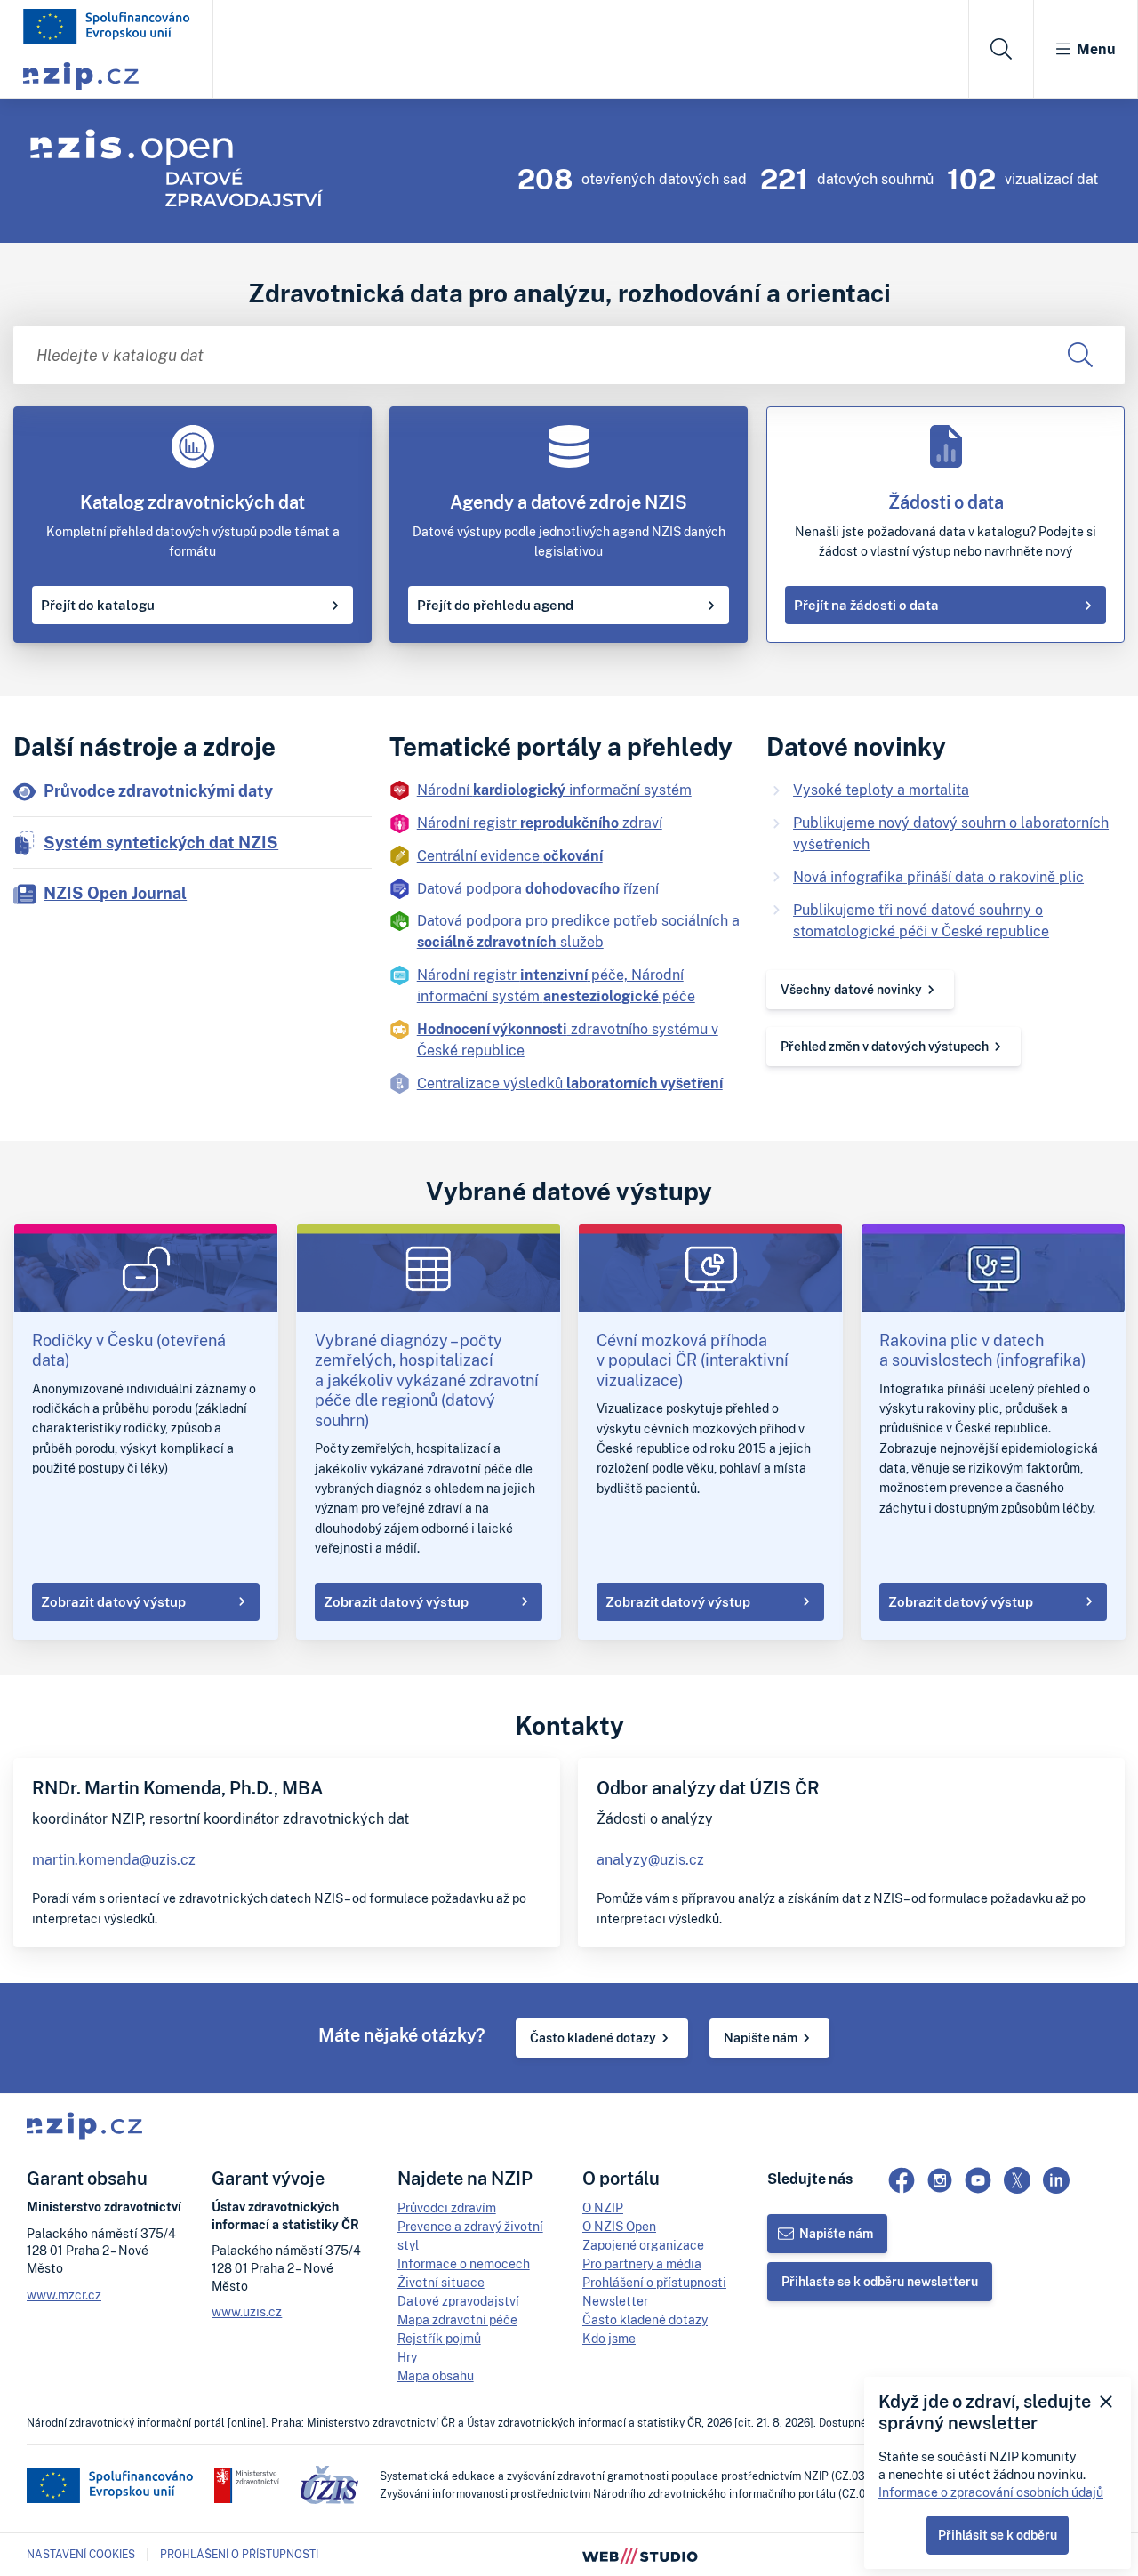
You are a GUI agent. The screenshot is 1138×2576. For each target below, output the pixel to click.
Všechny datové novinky (851, 989)
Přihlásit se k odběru (998, 2535)
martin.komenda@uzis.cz (114, 1859)
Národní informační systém (554, 790)
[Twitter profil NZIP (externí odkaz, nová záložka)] (1017, 2180)
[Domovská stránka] (107, 27)
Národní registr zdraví (540, 823)
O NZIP (603, 2207)
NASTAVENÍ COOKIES (81, 2555)
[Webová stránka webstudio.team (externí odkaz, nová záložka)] (640, 2555)
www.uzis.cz (247, 2311)
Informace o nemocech (464, 2263)
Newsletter (615, 2301)
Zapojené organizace (643, 2245)
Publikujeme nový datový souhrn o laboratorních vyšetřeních (951, 833)
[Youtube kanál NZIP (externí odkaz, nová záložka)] (978, 2180)
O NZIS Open (619, 2226)
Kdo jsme (609, 2338)
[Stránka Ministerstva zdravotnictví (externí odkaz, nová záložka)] (247, 2485)
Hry (407, 2357)
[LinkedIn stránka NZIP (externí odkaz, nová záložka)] (1056, 2180)
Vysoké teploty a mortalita (881, 790)
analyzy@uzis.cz (650, 1859)
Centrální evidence (510, 855)
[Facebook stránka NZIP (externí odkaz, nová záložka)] (902, 2180)
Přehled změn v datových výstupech (885, 1046)
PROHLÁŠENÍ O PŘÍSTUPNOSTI (239, 2554)
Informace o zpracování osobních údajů (991, 2492)
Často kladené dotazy (593, 2038)
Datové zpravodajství (458, 2301)
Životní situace (441, 2282)
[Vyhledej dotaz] (1080, 355)
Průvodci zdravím (447, 2207)
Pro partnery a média (642, 2263)
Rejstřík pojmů (439, 2338)
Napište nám (761, 2038)
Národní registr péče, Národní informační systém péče (556, 985)
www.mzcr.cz (64, 2295)
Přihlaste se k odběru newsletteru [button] (880, 2281)
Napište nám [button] (836, 2233)
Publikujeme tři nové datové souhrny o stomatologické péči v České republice (921, 920)
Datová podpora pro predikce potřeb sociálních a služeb (578, 931)
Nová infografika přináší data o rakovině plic (938, 877)
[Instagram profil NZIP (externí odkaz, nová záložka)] (940, 2180)
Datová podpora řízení (538, 888)
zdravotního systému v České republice (568, 1039)
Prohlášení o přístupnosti (654, 2282)
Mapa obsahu (436, 2375)
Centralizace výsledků (570, 1083)
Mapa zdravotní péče (457, 2319)
